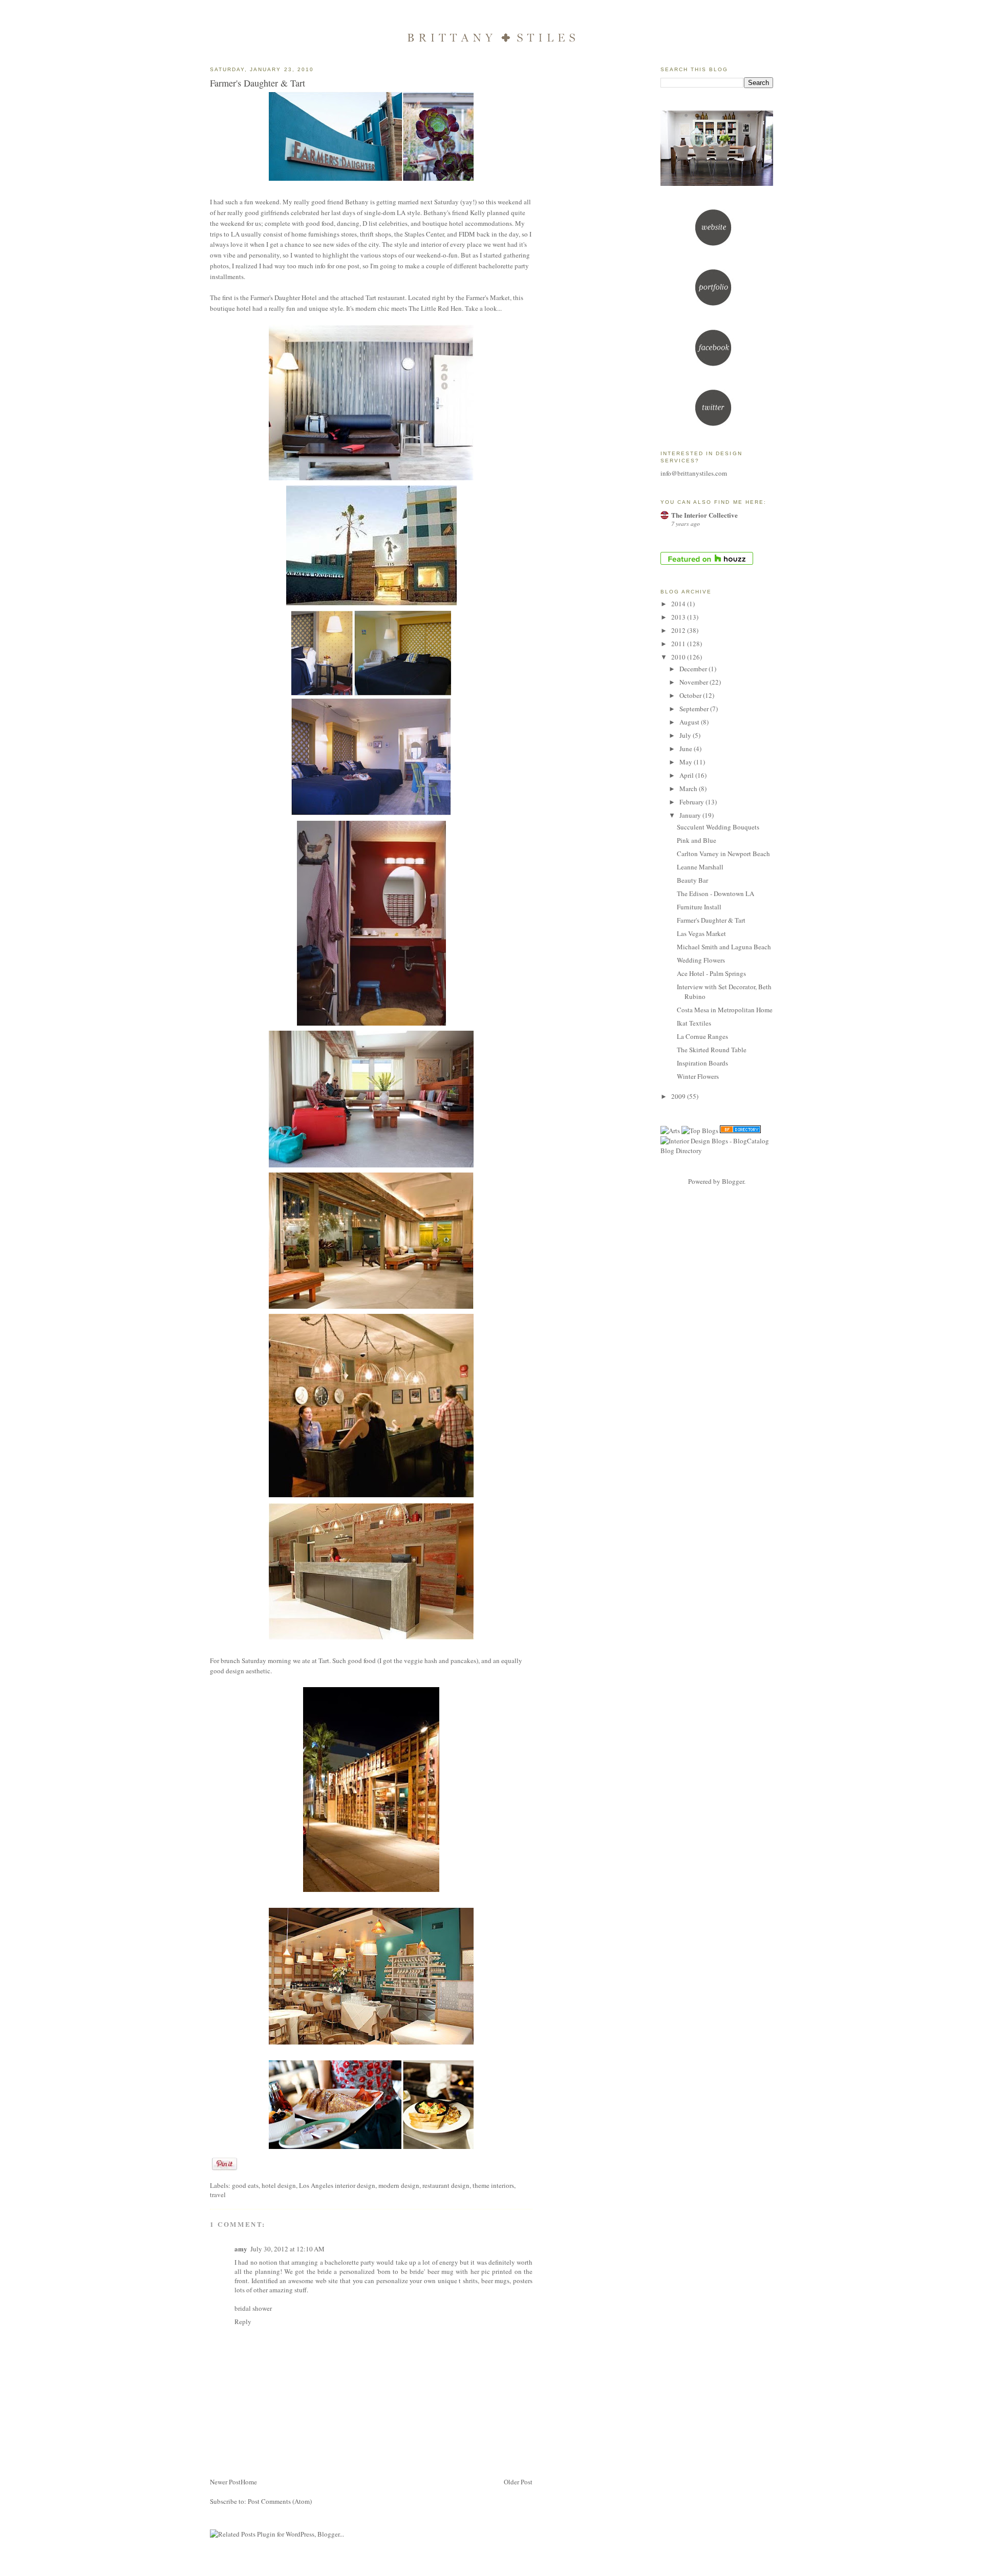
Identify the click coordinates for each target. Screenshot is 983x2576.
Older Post (518, 2482)
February (692, 802)
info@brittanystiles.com (694, 473)
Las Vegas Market (701, 933)
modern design (399, 2185)
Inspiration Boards (702, 1063)
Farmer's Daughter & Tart (258, 83)
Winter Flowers (698, 1076)
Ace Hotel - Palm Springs (711, 973)
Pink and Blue (697, 840)
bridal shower (253, 2308)
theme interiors (493, 2185)
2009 (679, 1096)
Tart (324, 1660)
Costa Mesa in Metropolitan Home (725, 1010)
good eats (245, 2185)
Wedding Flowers (701, 960)
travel (218, 2195)
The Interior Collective (704, 515)
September (695, 709)
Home (249, 2482)
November (694, 682)
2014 (679, 604)
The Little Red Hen (435, 308)
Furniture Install (699, 907)
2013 (679, 617)
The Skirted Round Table (712, 1050)
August (690, 722)
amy (241, 2249)
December (694, 669)
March (689, 789)
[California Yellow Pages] (740, 1131)
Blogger (733, 1181)
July (686, 735)
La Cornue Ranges (702, 1036)
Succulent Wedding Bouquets (718, 827)
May (687, 762)
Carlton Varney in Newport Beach (723, 854)
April (687, 775)
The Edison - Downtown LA (715, 893)
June (687, 749)
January (691, 815)
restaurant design (446, 2185)
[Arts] (670, 1131)
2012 (679, 630)
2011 (679, 644)
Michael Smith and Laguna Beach (724, 947)
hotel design (279, 2185)
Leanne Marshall (700, 867)
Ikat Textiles (694, 1023)
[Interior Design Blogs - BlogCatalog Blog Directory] (717, 1151)
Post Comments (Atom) (280, 2501)
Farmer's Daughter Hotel (284, 297)
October (691, 695)
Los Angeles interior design (337, 2185)
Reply (243, 2322)
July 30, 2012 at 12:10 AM (287, 2249)
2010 (679, 657)
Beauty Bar (692, 880)
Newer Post (225, 2482)
